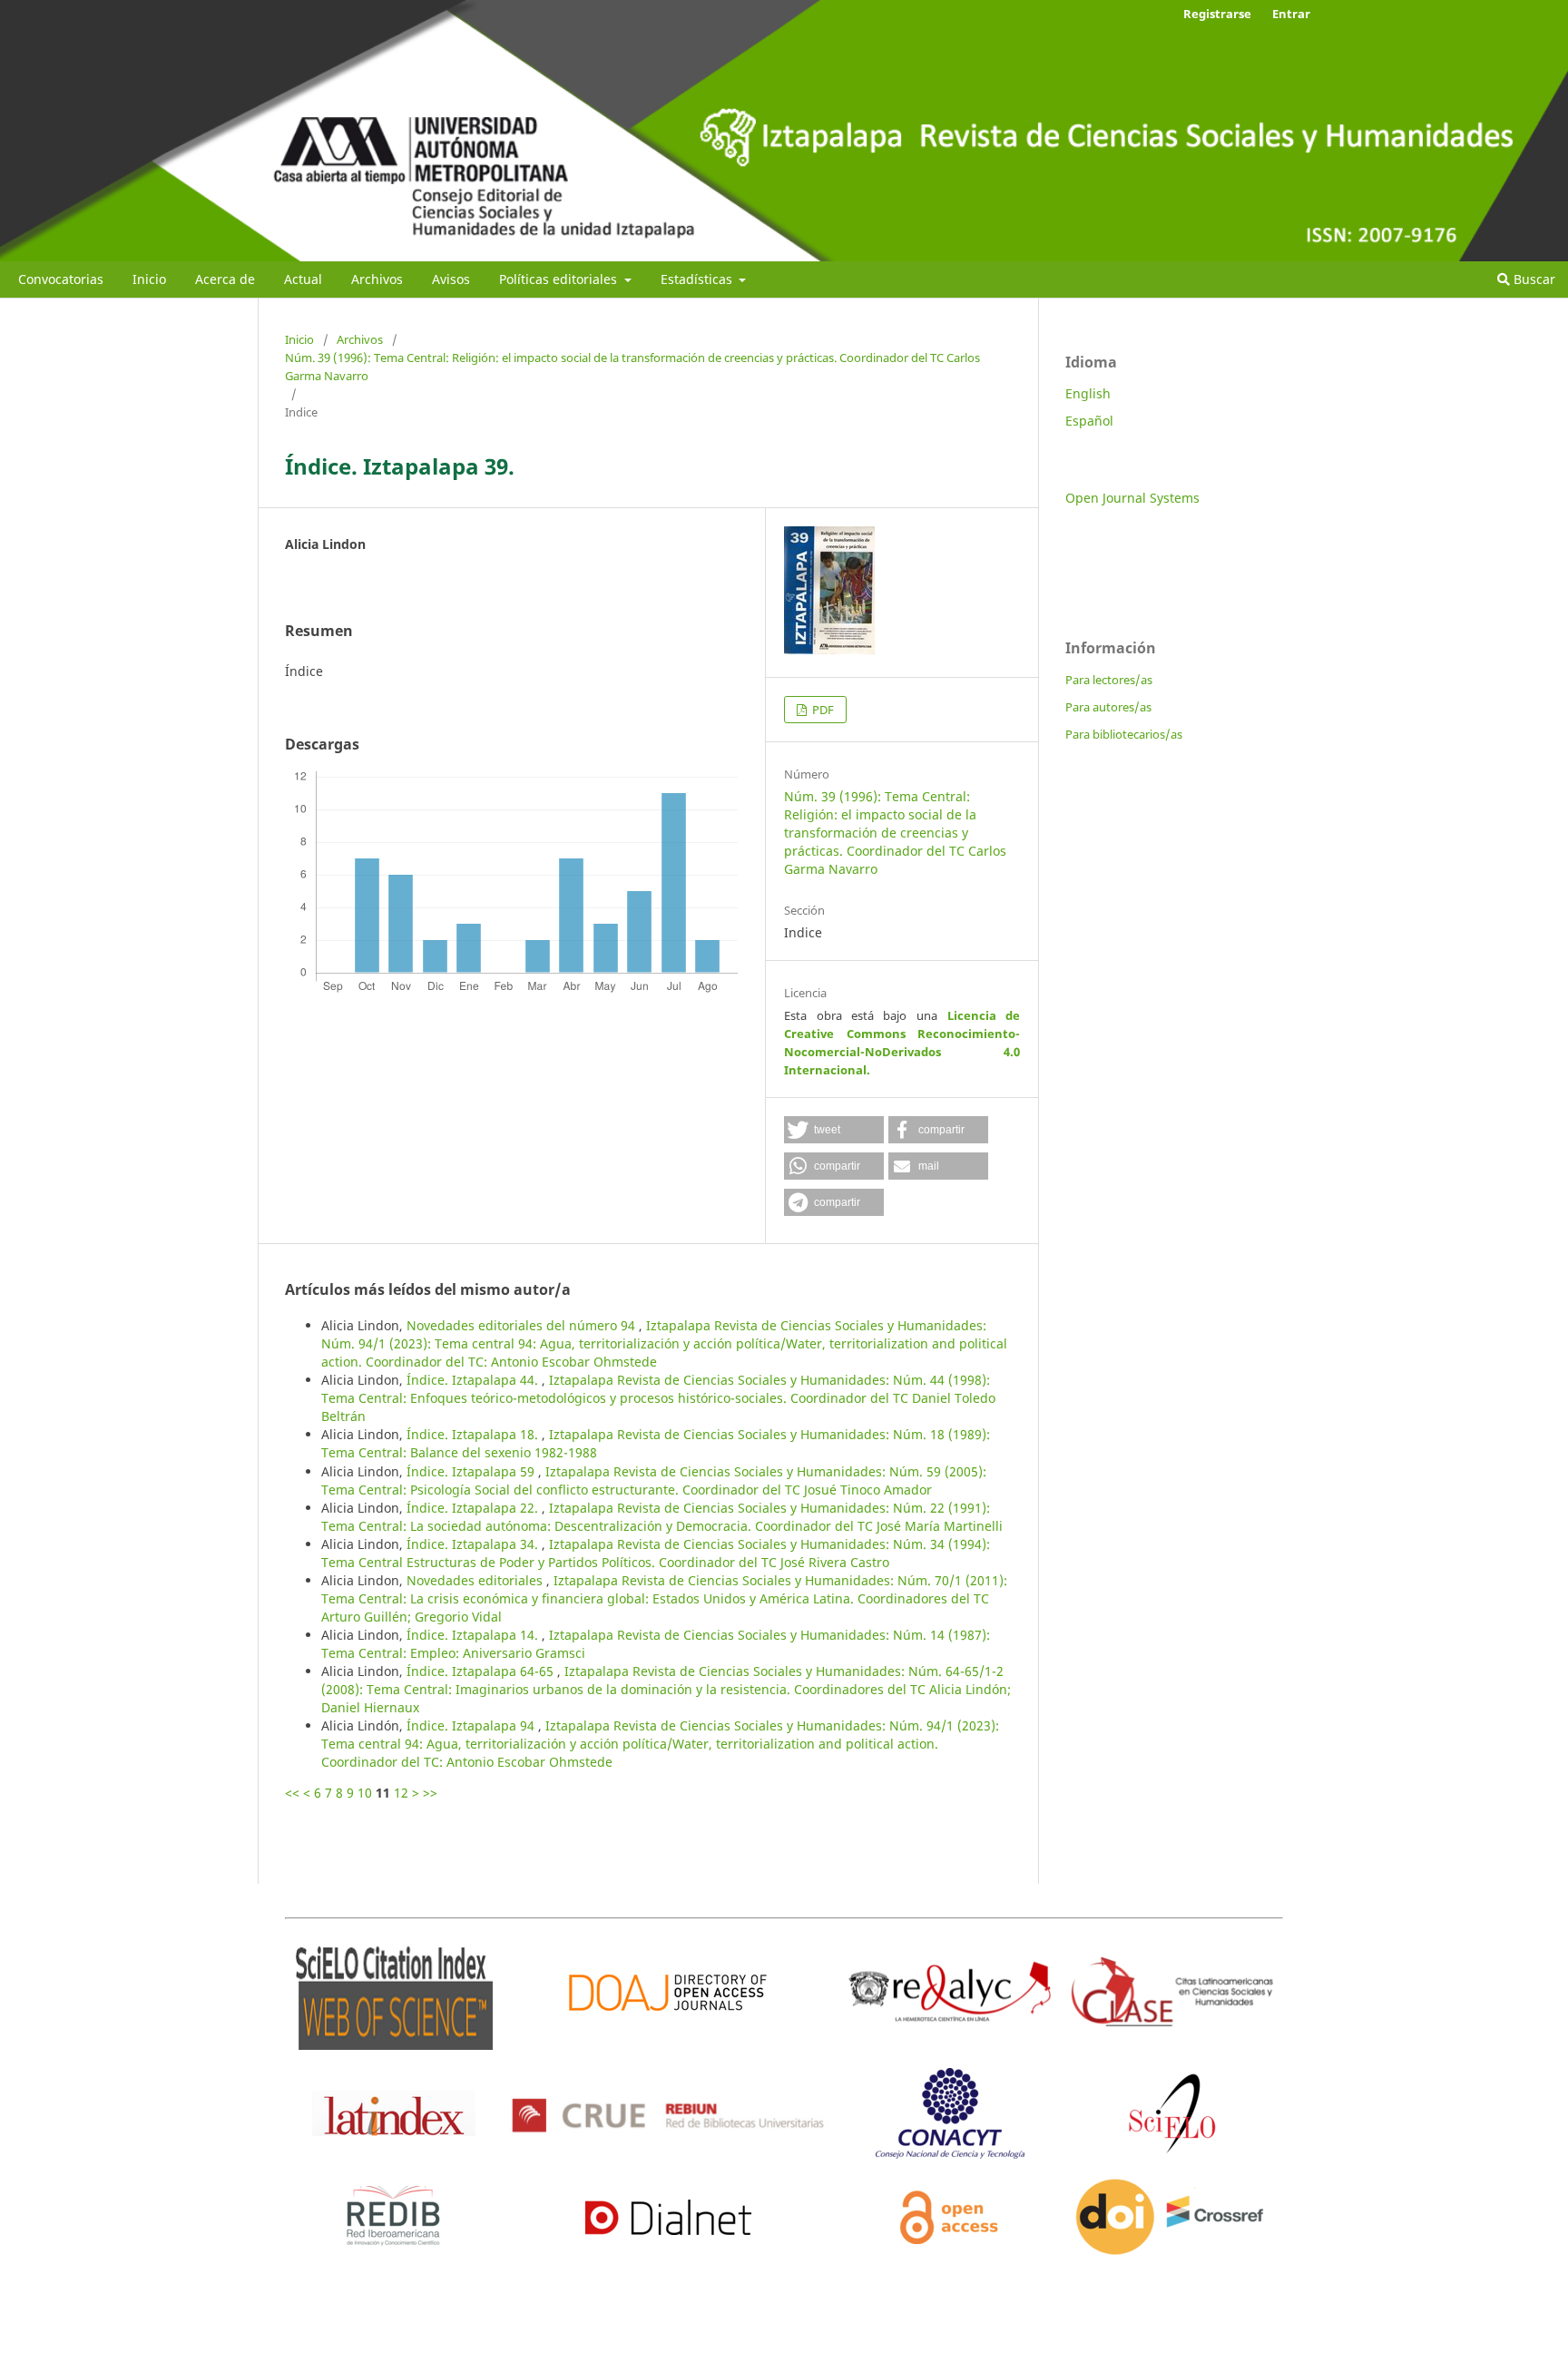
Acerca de (225, 279)
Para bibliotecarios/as (1124, 734)
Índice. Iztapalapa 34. (474, 1544)
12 (401, 1793)
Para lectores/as (1109, 680)
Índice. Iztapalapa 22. (474, 1508)
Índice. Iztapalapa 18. (474, 1434)
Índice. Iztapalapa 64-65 (482, 1671)
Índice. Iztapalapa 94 (472, 1725)
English (1088, 393)
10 (365, 1793)
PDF (822, 710)
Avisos (451, 279)
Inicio (149, 279)
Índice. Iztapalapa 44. (474, 1380)
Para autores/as (1108, 707)
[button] (834, 1130)
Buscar (1533, 279)
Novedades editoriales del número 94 (523, 1325)
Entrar (1291, 14)
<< (292, 1793)
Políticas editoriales (560, 279)
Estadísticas (698, 279)
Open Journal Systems (1132, 498)
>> (430, 1793)
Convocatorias (61, 279)
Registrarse (1217, 14)
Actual (303, 279)
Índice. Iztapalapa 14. (474, 1635)
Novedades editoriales (476, 1580)
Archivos (377, 279)
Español (1089, 421)
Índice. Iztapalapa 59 (472, 1471)
